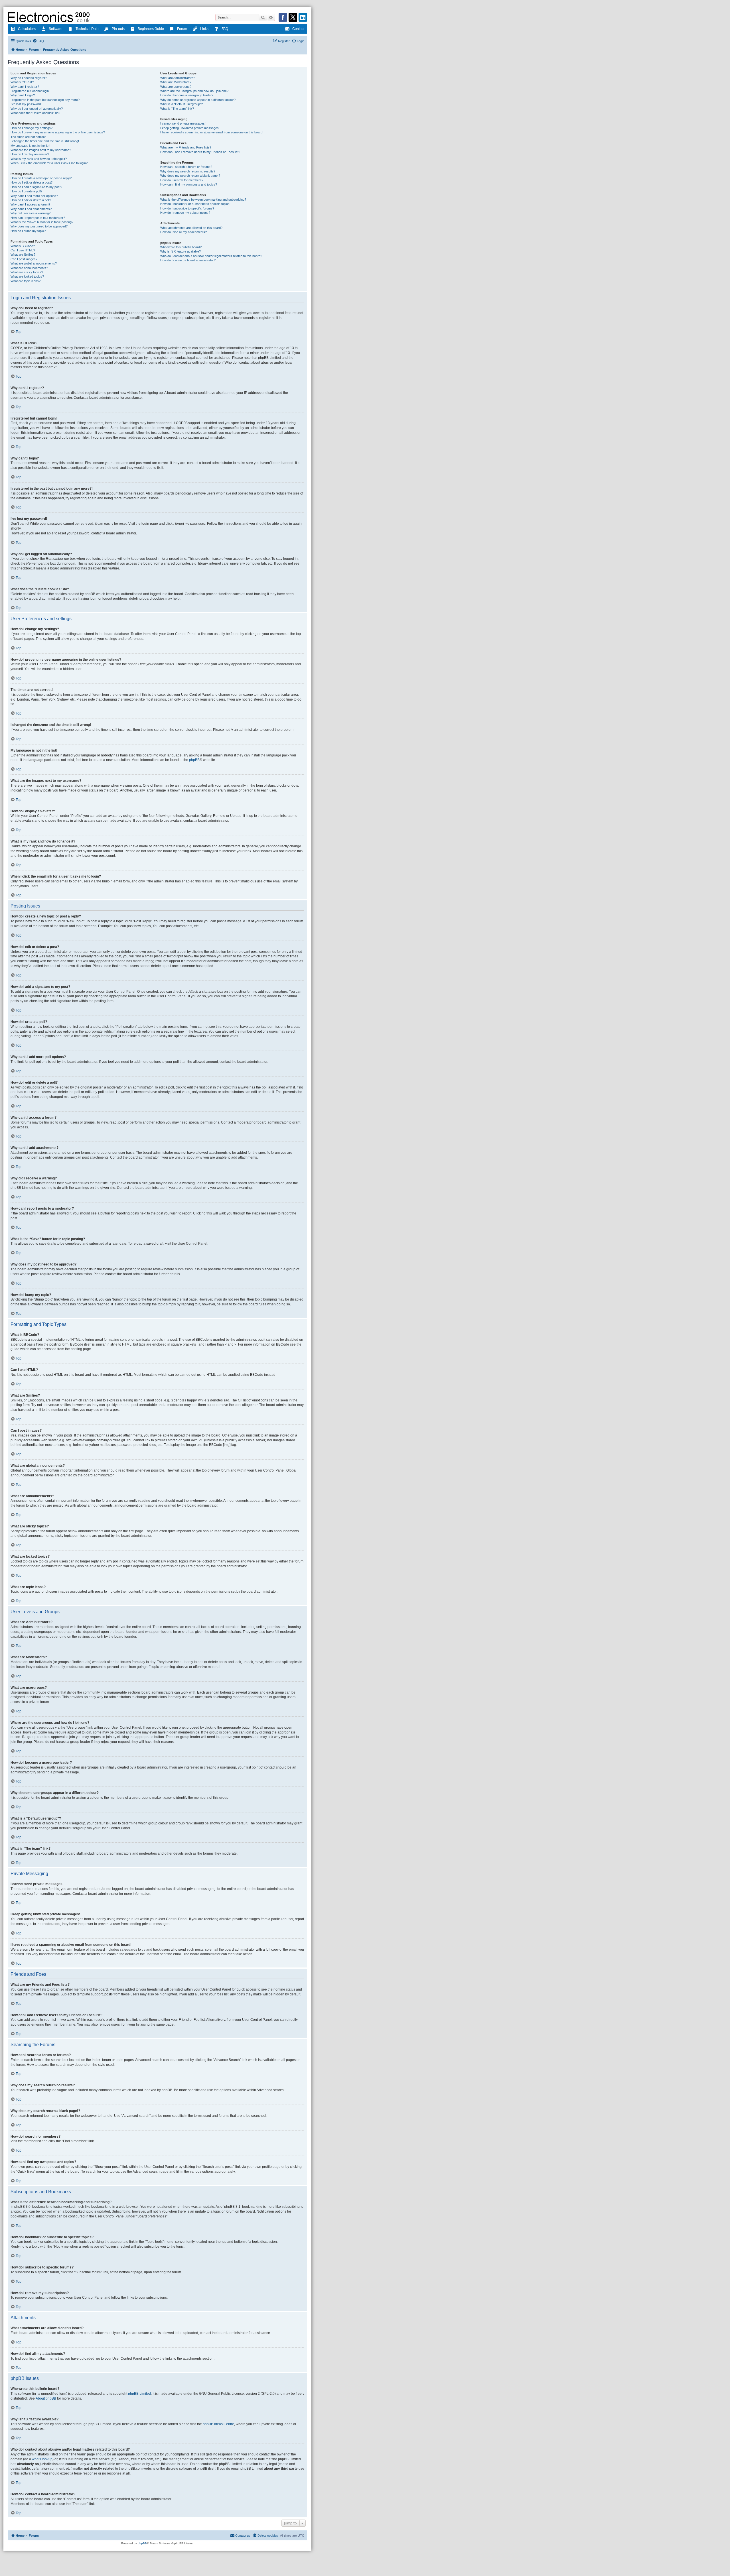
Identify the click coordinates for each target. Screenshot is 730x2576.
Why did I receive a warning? (31, 213)
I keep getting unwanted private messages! (190, 128)
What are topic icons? (26, 281)
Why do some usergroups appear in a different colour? (198, 100)
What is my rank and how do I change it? (39, 159)
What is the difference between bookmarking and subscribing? (203, 200)
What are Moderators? (176, 82)
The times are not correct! (29, 137)
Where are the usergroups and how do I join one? (194, 91)
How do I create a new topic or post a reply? (41, 178)
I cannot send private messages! (183, 123)
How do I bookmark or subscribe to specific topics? (196, 204)
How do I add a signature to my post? (36, 187)
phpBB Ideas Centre (218, 2424)
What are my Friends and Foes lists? (186, 147)
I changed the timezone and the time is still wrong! (45, 141)
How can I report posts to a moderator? (38, 218)
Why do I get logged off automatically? (37, 109)
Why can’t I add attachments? (31, 209)
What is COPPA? (22, 82)
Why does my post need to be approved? (39, 226)
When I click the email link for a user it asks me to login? (49, 163)
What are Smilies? (23, 255)
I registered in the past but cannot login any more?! (45, 100)
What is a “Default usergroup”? (182, 104)
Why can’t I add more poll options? (34, 196)
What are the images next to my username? (41, 150)
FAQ (225, 29)
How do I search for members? (182, 180)
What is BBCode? (23, 246)
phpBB (194, 760)
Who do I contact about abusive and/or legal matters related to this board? (211, 256)
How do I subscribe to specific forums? (187, 208)
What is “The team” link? (177, 109)
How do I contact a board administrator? (188, 260)
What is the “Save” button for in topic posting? (42, 222)
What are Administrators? (178, 78)
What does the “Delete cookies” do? (35, 113)
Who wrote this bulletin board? (181, 247)
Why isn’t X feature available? (181, 251)
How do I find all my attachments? (183, 232)
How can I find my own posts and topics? (189, 184)
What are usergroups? (176, 87)
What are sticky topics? (27, 272)
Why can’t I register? (25, 87)
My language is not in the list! (30, 146)
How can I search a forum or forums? (186, 167)
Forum (182, 29)
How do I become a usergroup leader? (187, 95)
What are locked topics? (27, 276)
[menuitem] (38, 41)
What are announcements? (29, 268)
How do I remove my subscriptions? (185, 213)
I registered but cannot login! (30, 91)
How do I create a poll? (26, 191)
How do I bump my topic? (28, 231)
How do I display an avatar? (30, 154)
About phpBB (46, 2398)
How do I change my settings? (32, 128)
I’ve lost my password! (26, 104)
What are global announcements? (34, 263)
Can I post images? (24, 259)
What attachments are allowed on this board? (191, 228)
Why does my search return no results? (188, 171)
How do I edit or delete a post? (32, 182)
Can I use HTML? (23, 250)
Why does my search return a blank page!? (190, 176)
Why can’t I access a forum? (30, 204)
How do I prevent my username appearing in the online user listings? (58, 132)
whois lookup (42, 2459)
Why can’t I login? (23, 95)
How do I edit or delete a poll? (31, 200)
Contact (298, 29)
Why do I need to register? (29, 78)
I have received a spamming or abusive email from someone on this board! (212, 132)
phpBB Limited (139, 2394)
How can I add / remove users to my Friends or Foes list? (200, 152)
